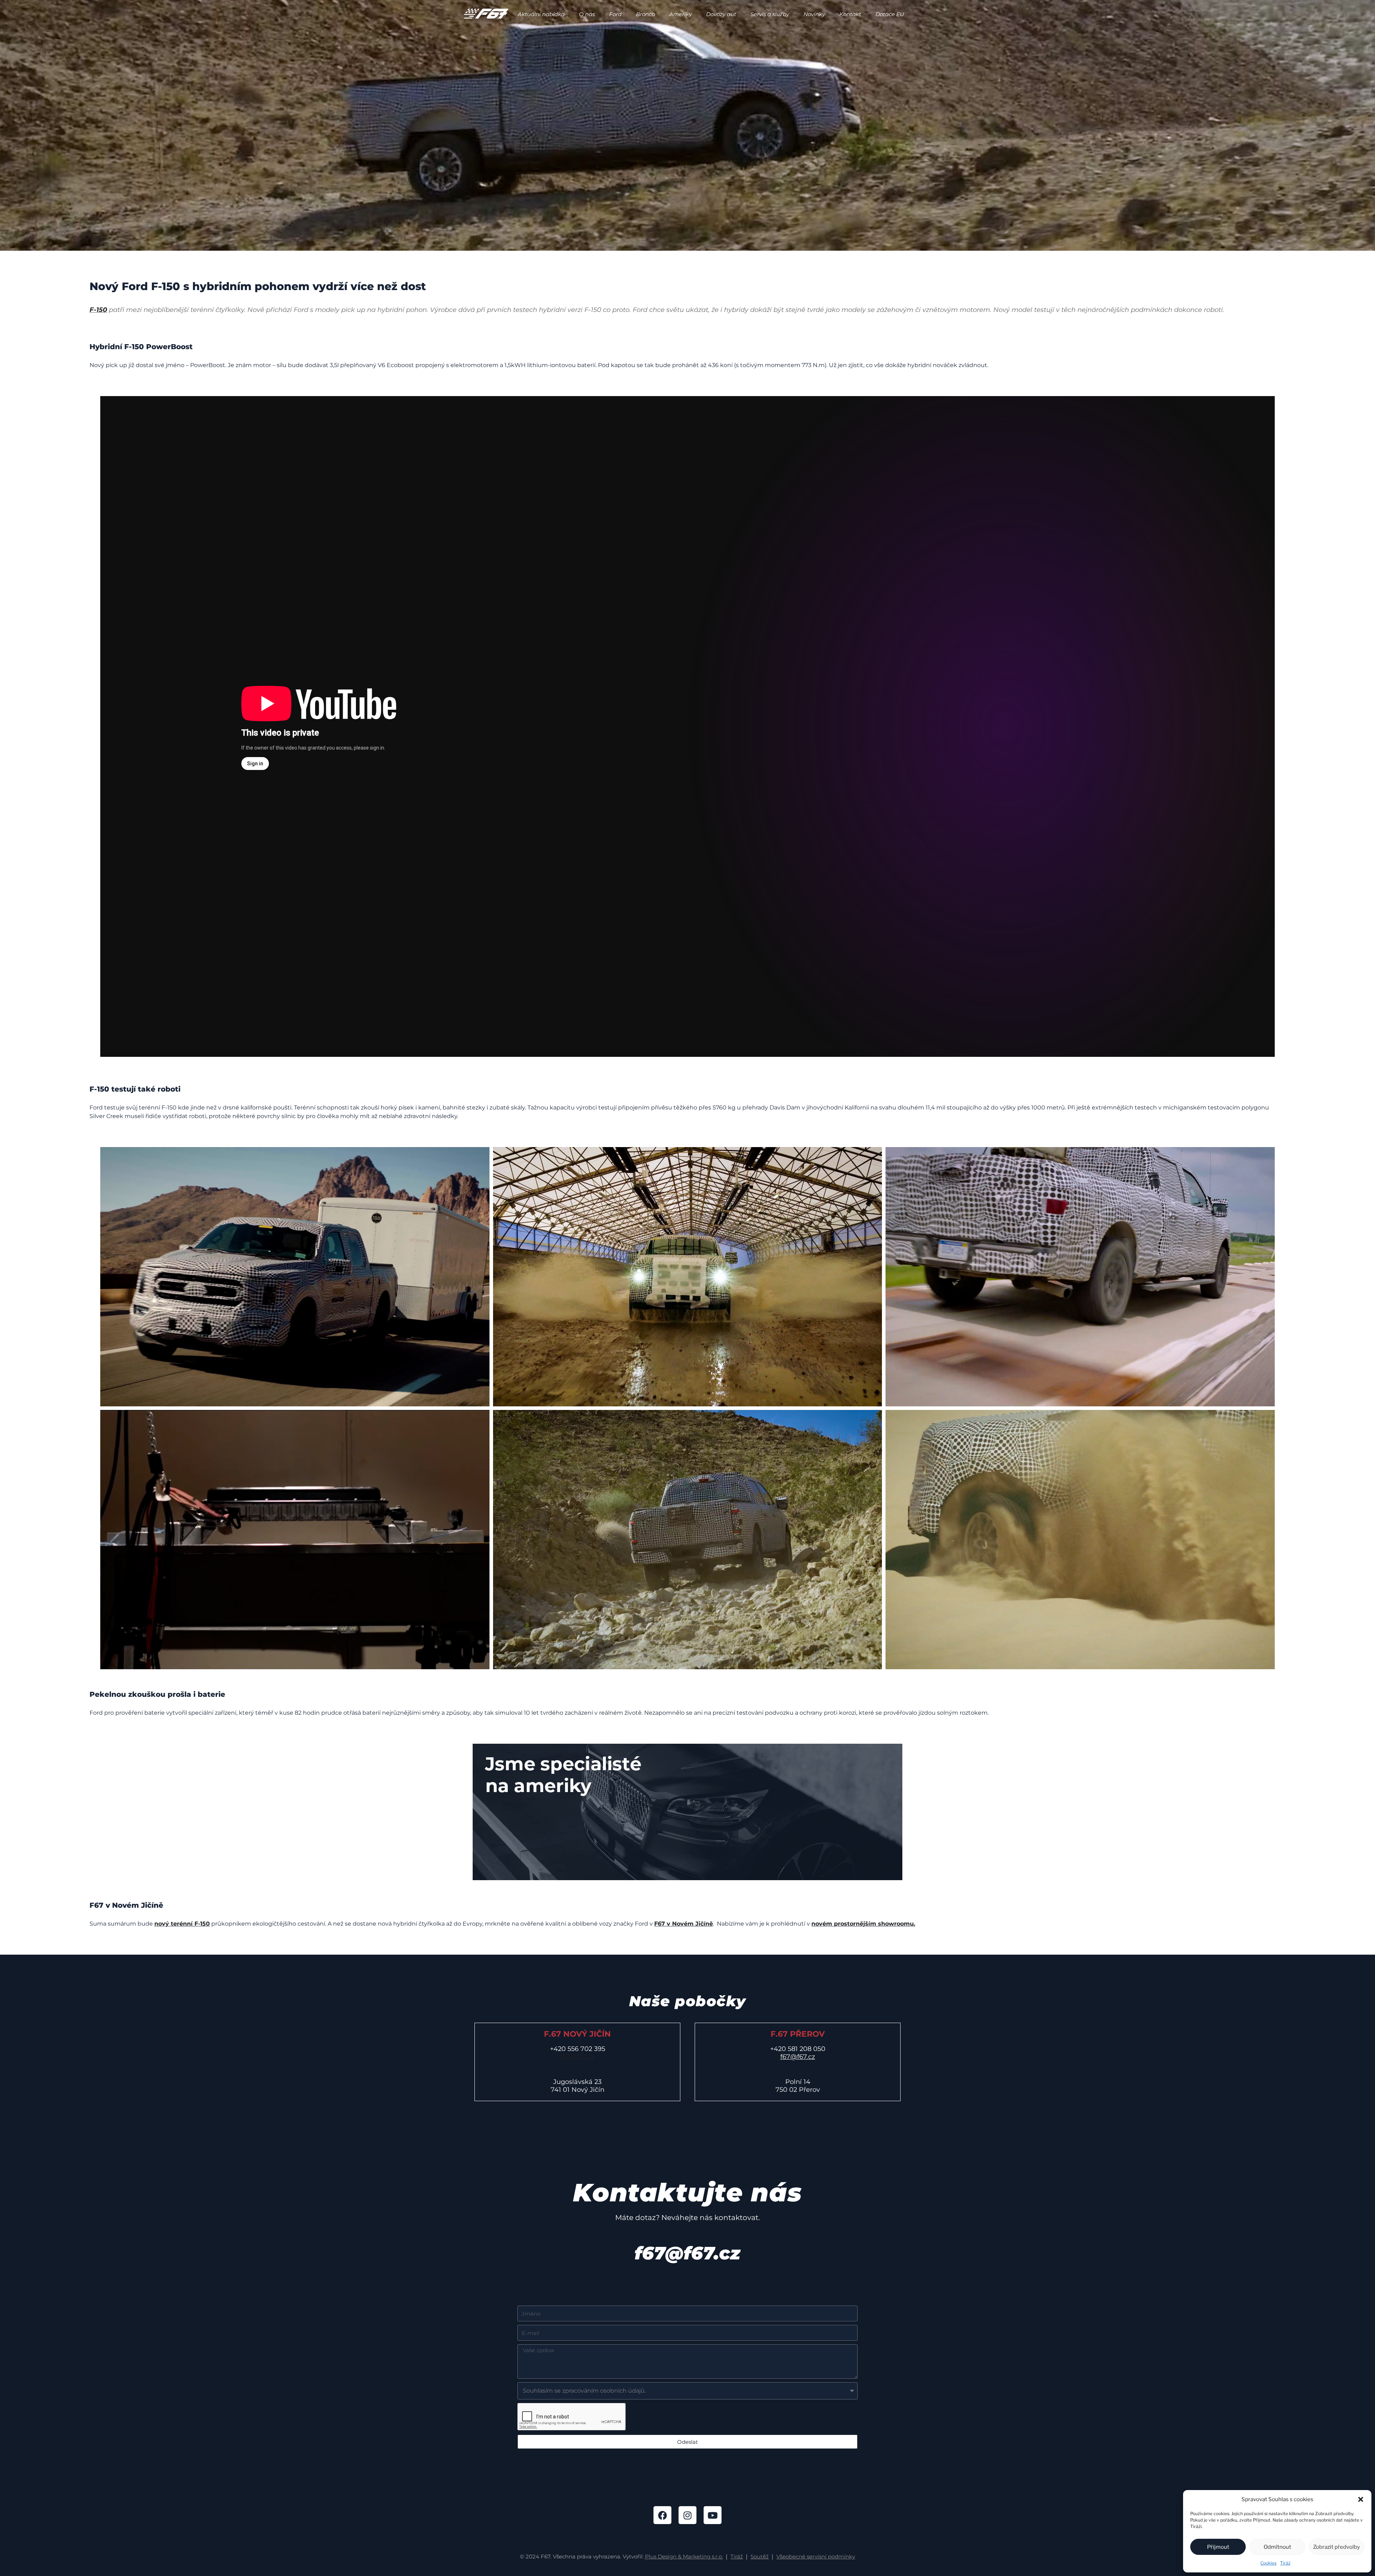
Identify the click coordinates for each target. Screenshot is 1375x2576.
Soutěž (760, 2556)
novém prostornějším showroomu (863, 1924)
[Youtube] (713, 2515)
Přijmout (1218, 2547)
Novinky (814, 14)
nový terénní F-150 (182, 1924)
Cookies (1268, 2563)
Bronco (645, 14)
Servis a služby (770, 14)
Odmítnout (1277, 2547)
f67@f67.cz (577, 2057)
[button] (1361, 2499)
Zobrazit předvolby (1337, 2547)
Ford (615, 14)
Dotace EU (890, 14)
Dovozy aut (721, 14)
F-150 (98, 310)
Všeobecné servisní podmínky (816, 2556)
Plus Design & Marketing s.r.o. (684, 2556)
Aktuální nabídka (541, 14)
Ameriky (681, 14)
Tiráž (1285, 2563)
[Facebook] (662, 2515)
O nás (587, 14)
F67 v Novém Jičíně (684, 1924)
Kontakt (850, 14)
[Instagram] (687, 2515)
